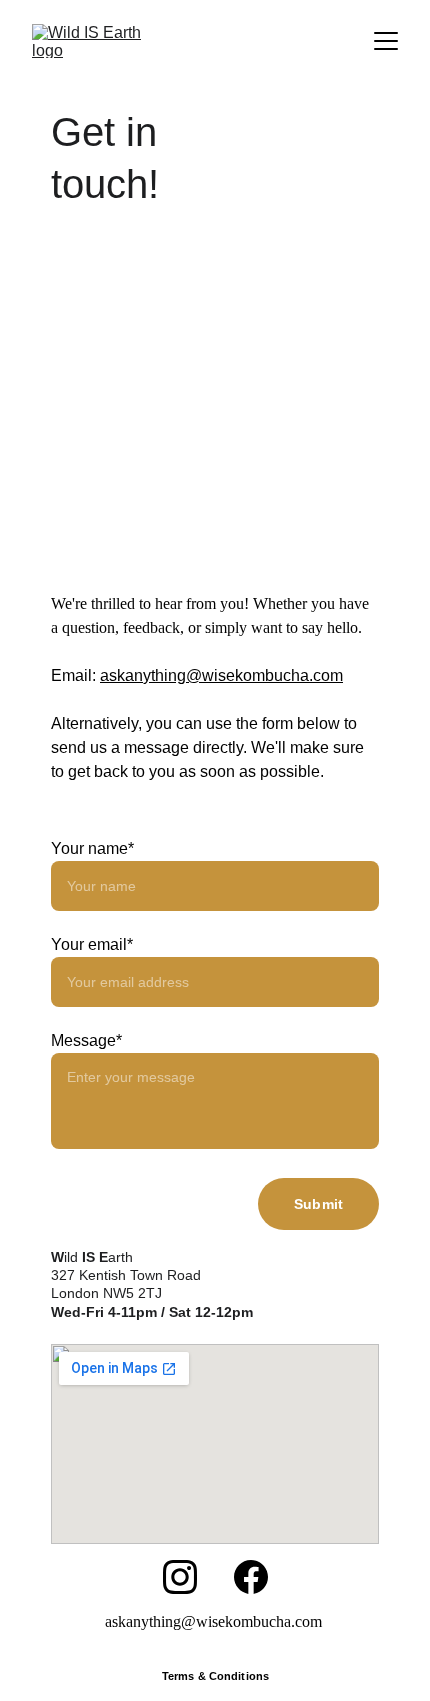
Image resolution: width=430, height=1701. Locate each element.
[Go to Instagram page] (180, 1577)
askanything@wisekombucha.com (221, 675)
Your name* (92, 848)
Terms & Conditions (215, 1676)
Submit (318, 1204)
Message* (86, 1040)
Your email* (92, 944)
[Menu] (386, 41)
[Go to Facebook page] (251, 1577)
